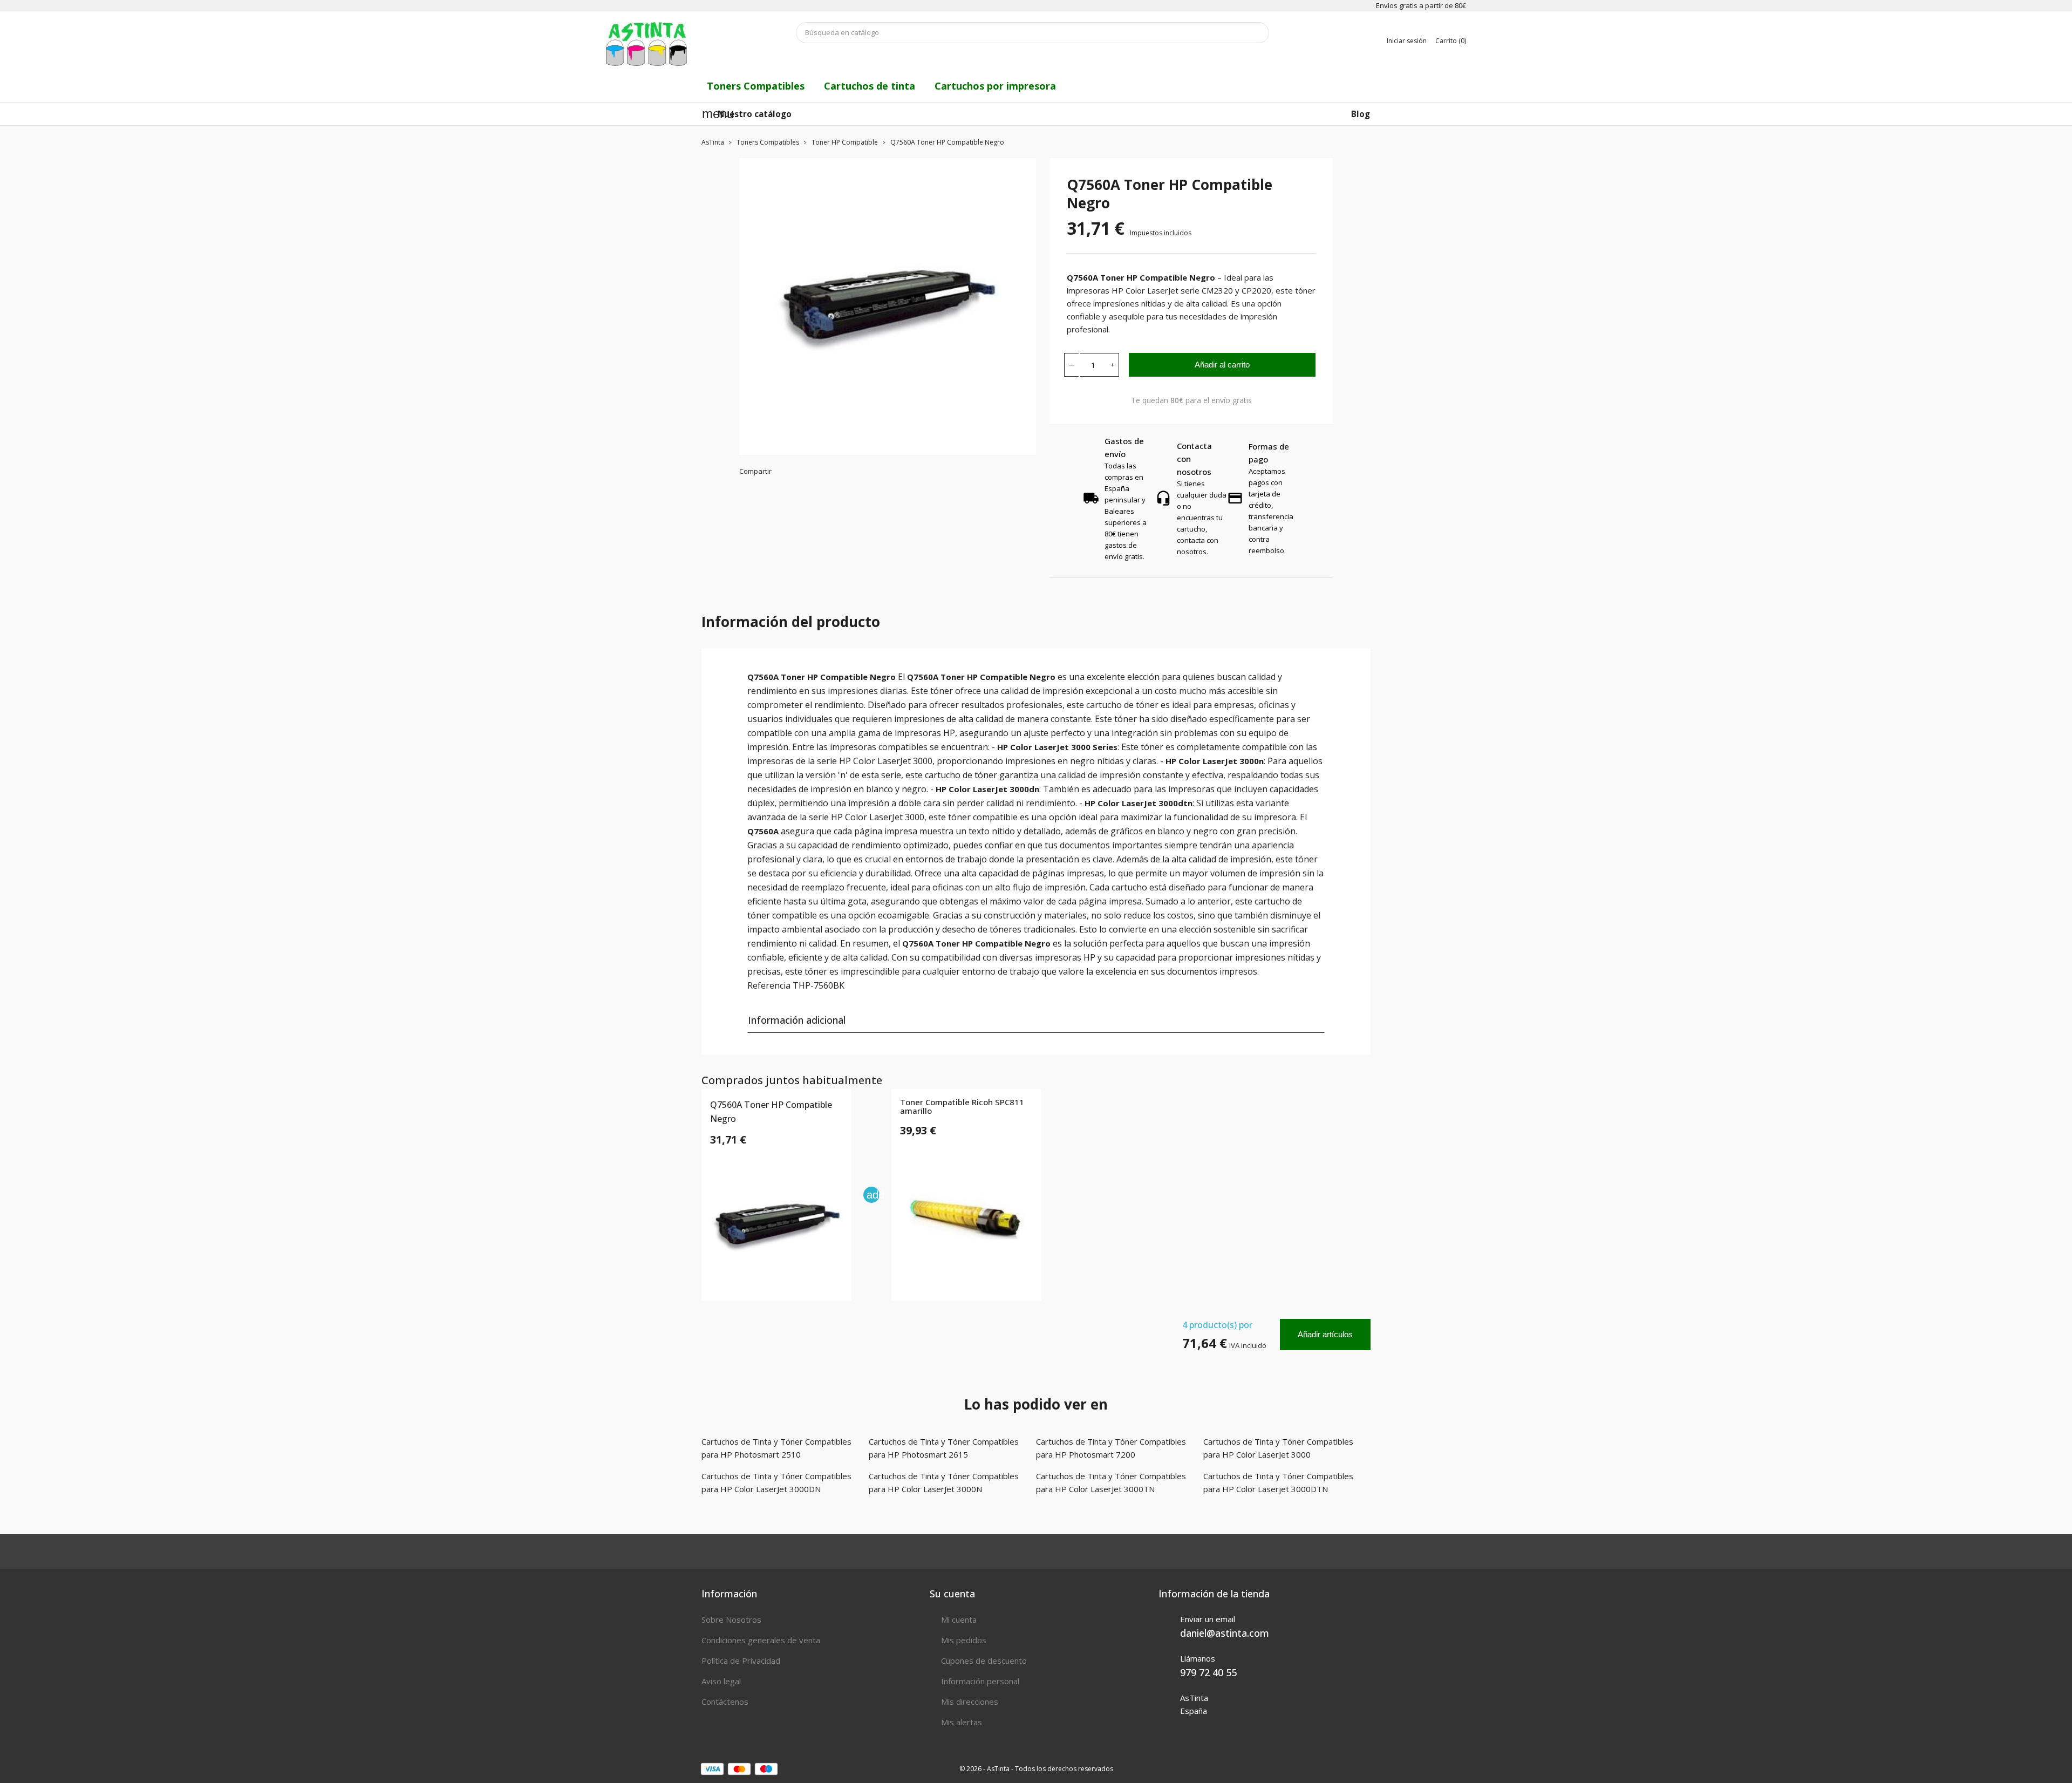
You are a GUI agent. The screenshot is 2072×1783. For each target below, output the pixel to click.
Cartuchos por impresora (995, 86)
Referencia (769, 985)
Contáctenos (725, 1702)
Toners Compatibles (756, 86)
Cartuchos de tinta (870, 86)
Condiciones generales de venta (761, 1640)
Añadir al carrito (1222, 365)
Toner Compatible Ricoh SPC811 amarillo (962, 1107)
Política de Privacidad (741, 1660)
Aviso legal (721, 1681)
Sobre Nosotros (731, 1619)
